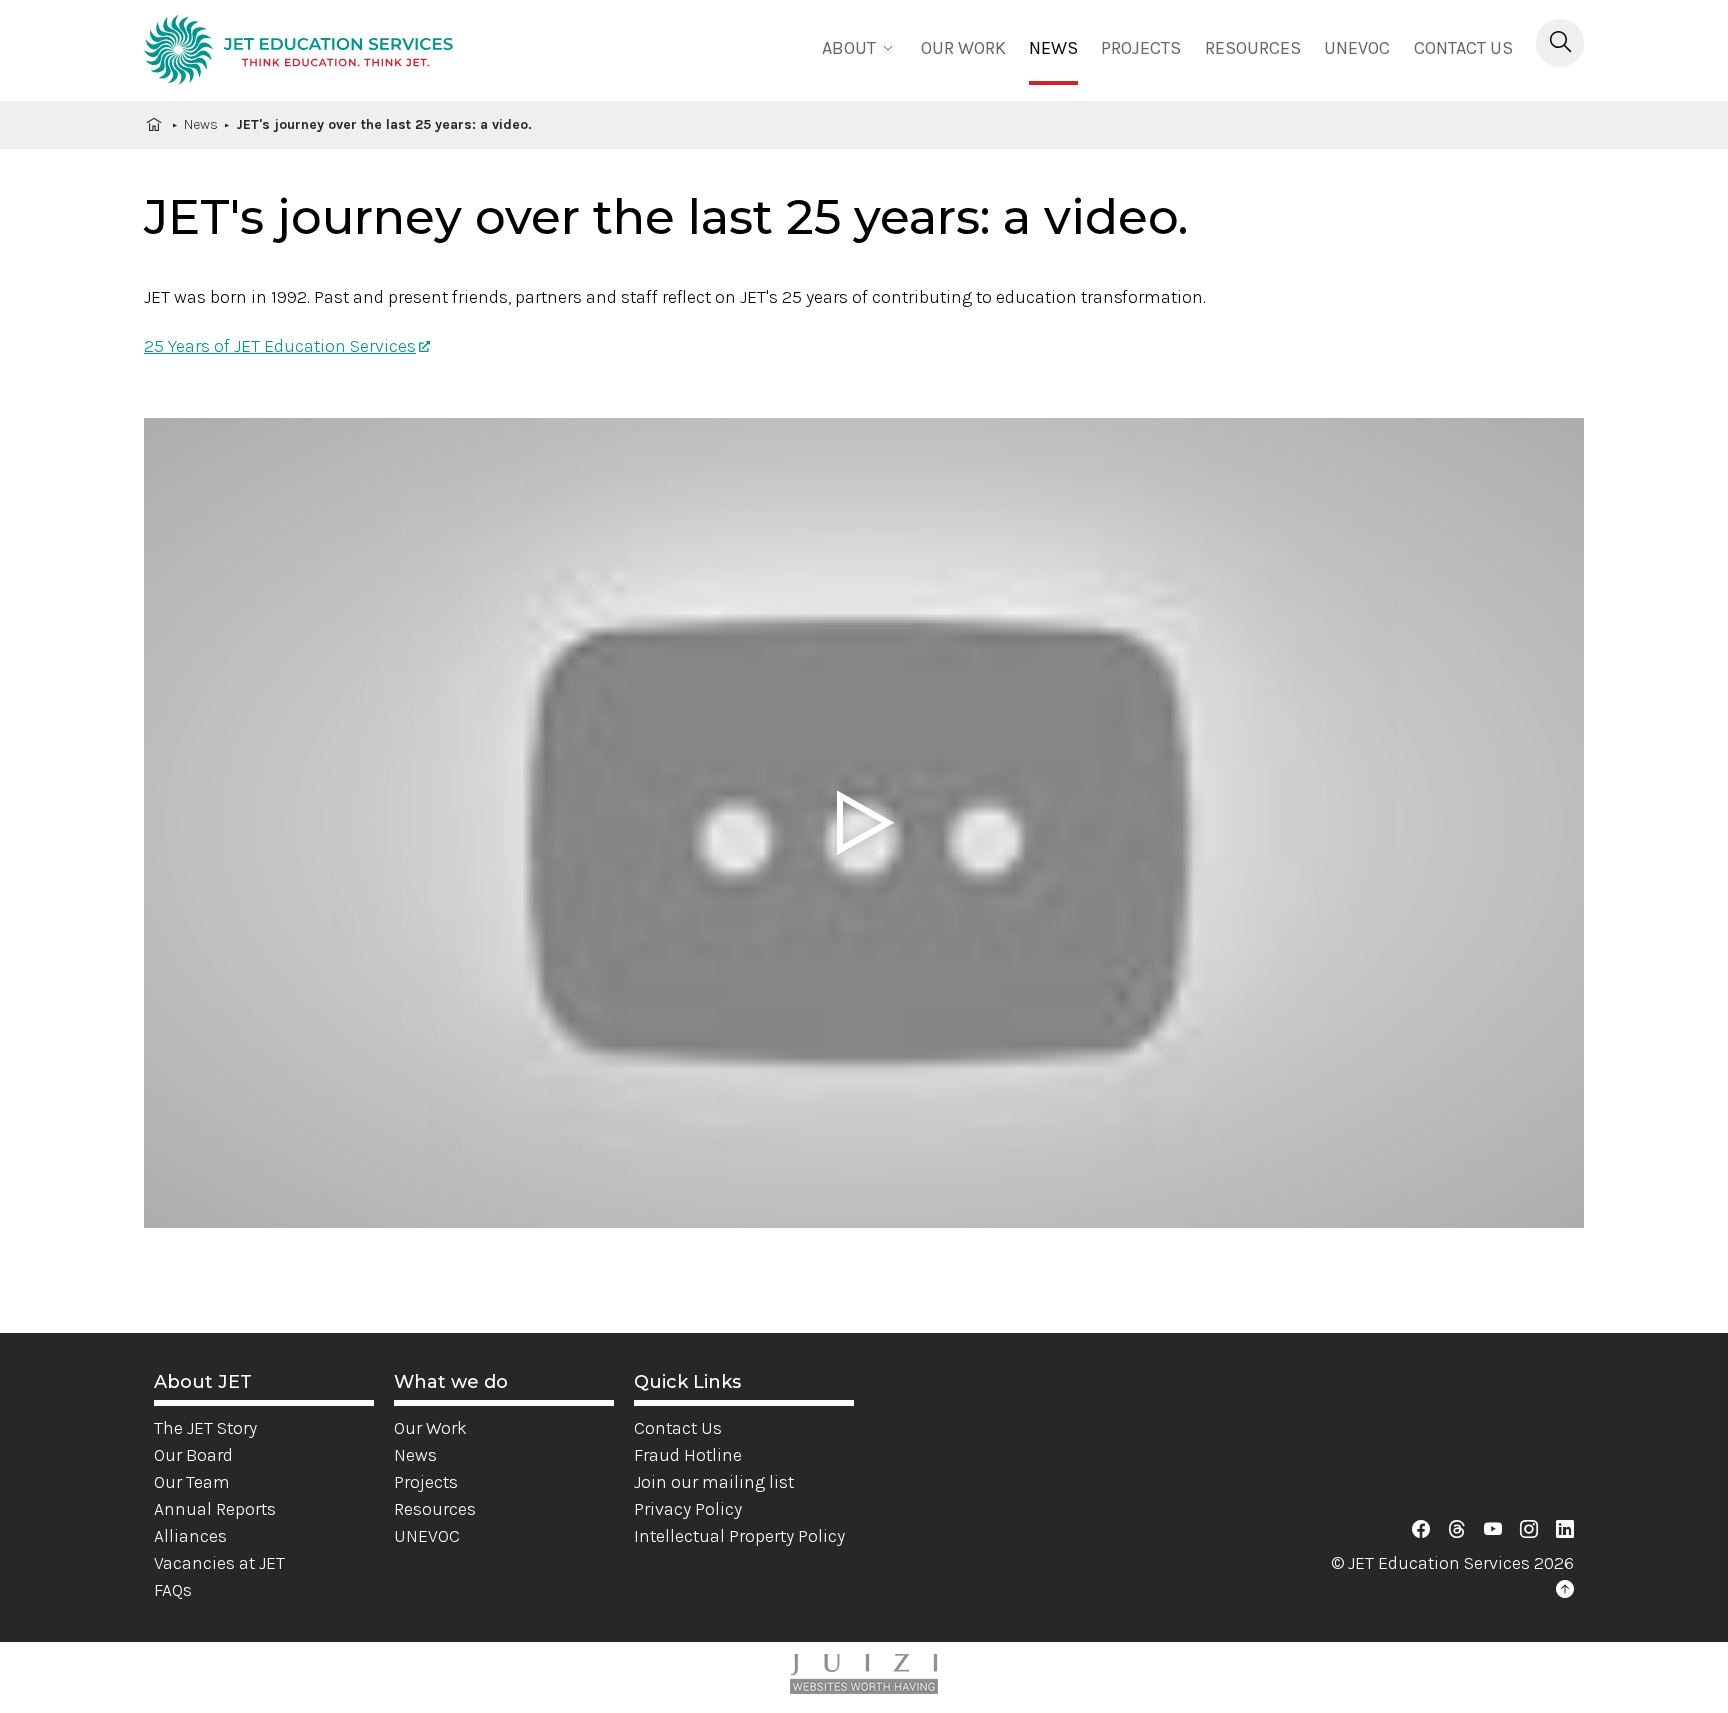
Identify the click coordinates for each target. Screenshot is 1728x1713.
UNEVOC (1357, 48)
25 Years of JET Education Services (280, 346)
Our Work (430, 1428)
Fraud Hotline (688, 1455)
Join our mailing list (714, 1482)
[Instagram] (1529, 1530)
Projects (1141, 48)
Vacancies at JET (219, 1563)
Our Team (192, 1482)
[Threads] (1457, 1530)
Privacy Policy (688, 1509)
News (1053, 48)
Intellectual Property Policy (739, 1536)
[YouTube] (1493, 1530)
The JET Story (205, 1428)
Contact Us (1463, 48)
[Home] (298, 53)
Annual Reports (215, 1509)
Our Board (193, 1455)
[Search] (1560, 43)
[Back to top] (1565, 1590)
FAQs (173, 1590)
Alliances (190, 1536)
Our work (963, 48)
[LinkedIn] (1565, 1530)
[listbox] (860, 46)
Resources (1253, 48)
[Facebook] (1421, 1530)
